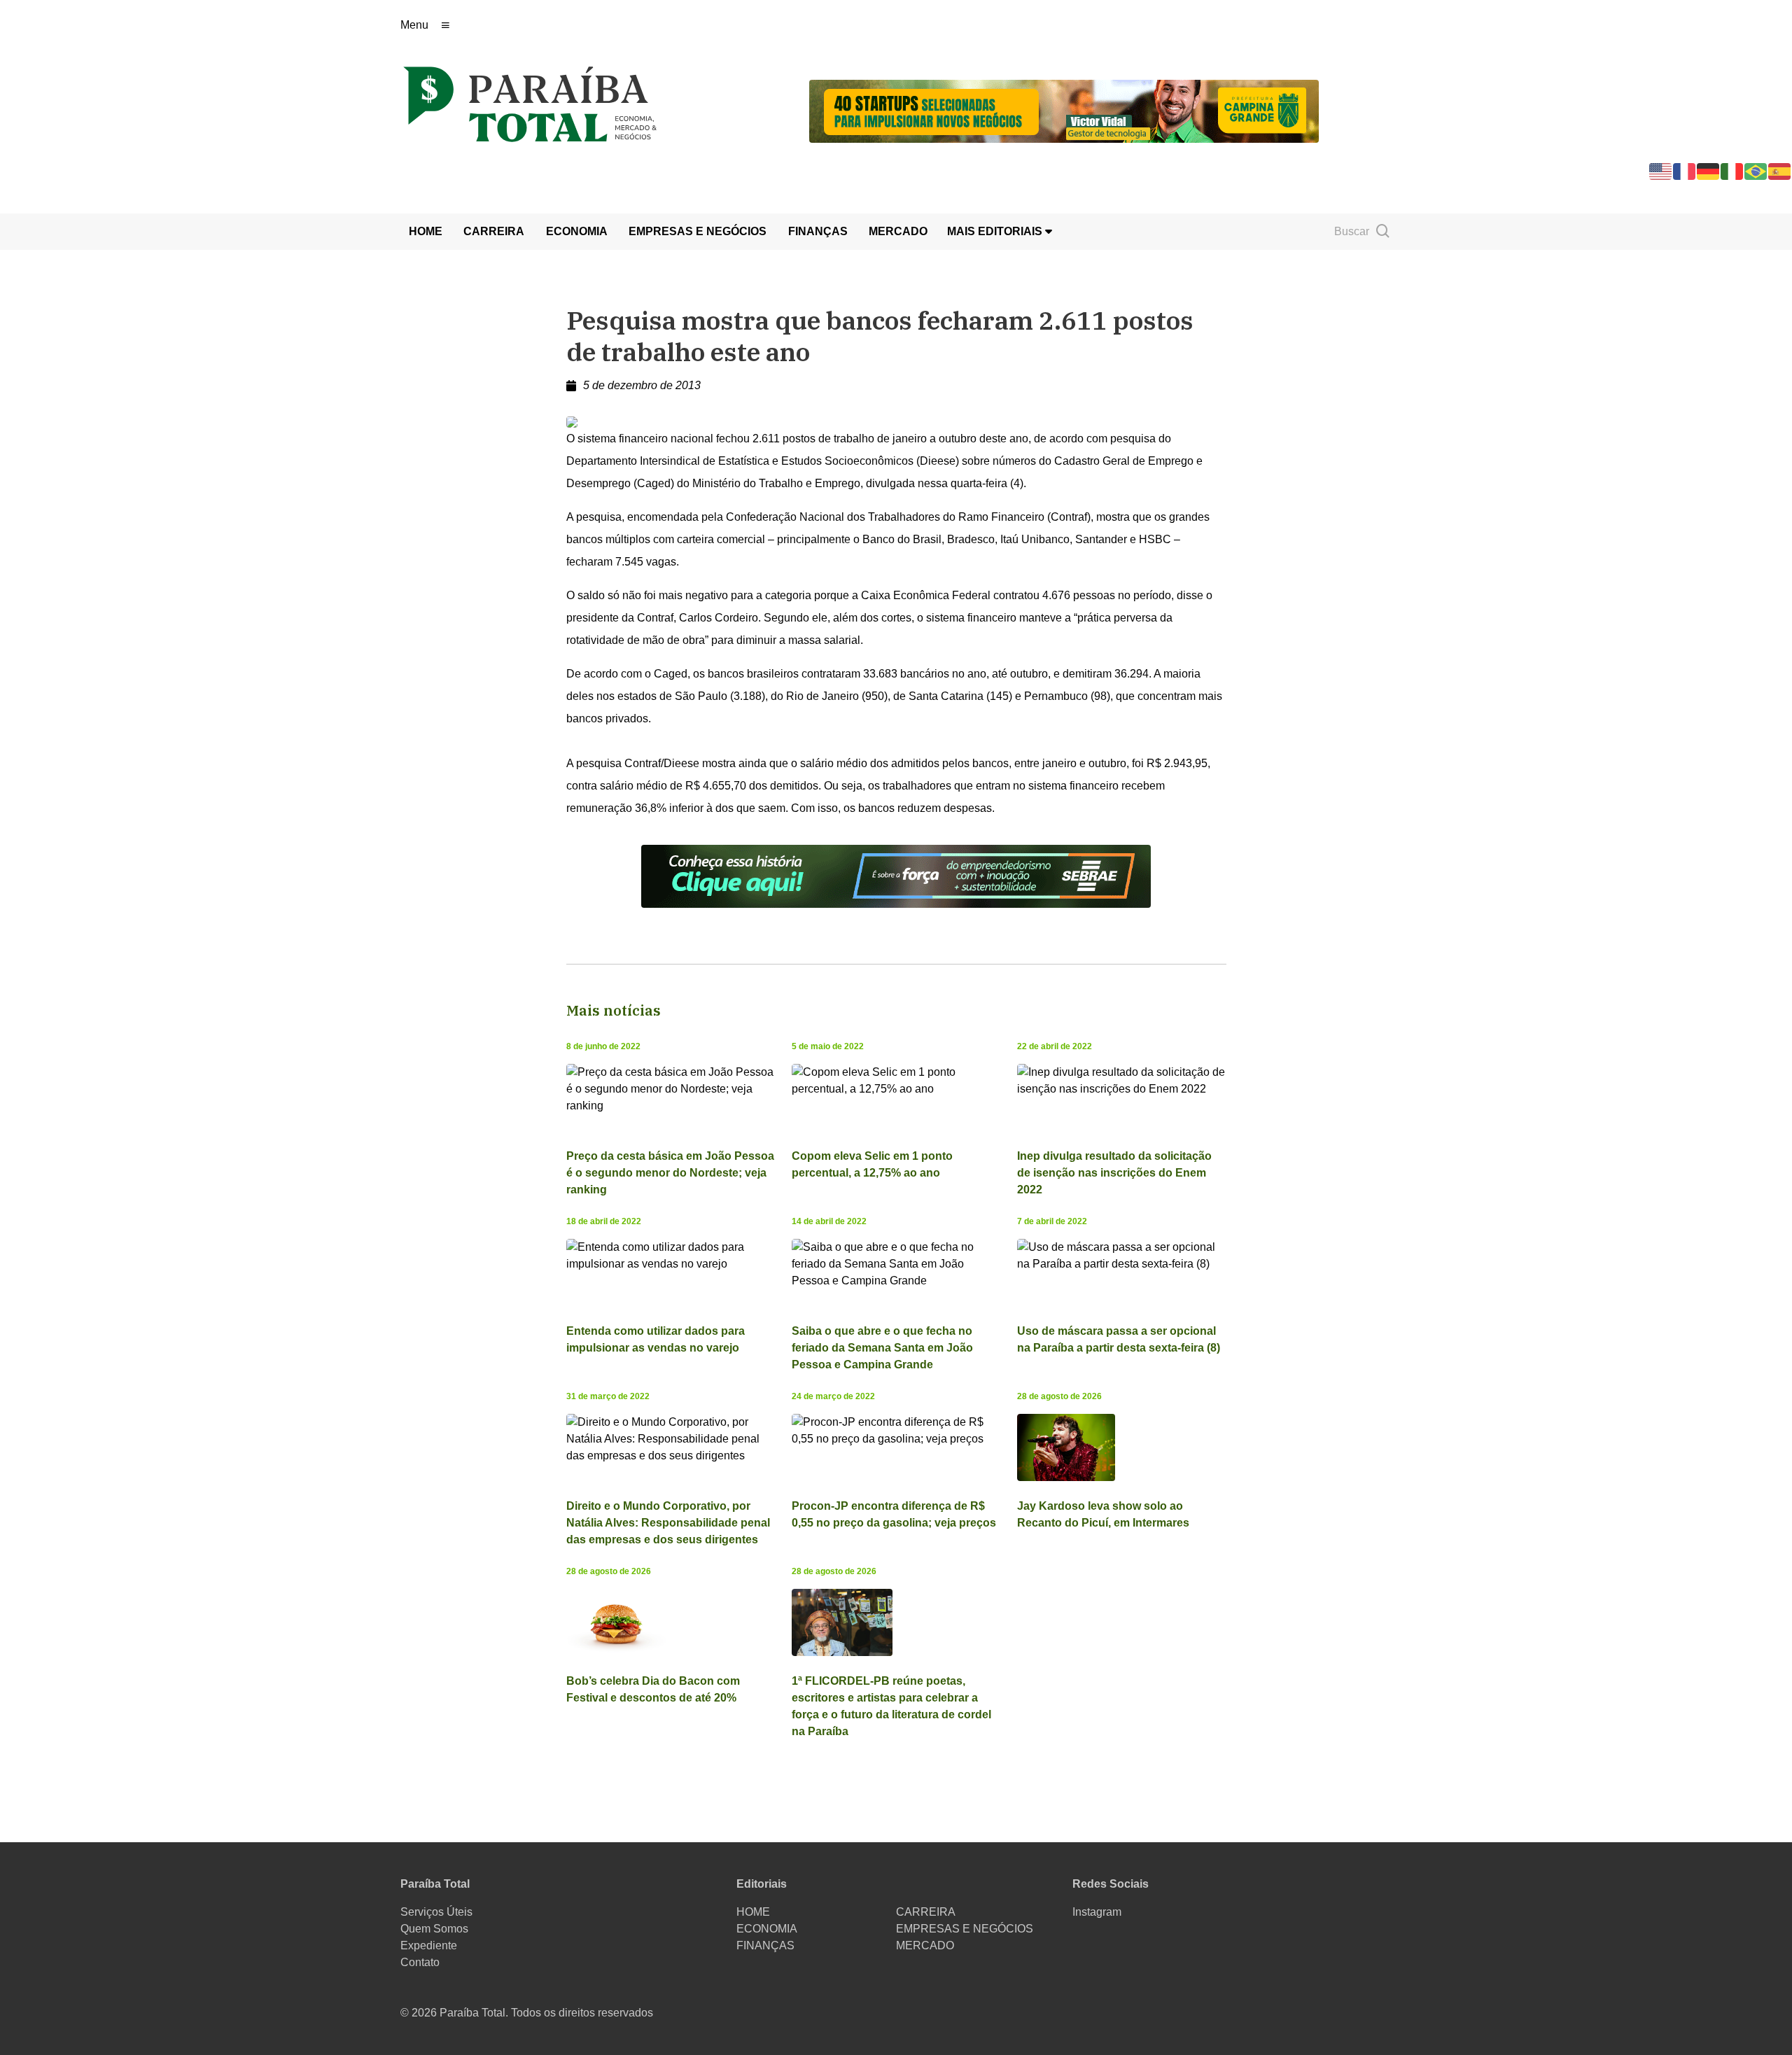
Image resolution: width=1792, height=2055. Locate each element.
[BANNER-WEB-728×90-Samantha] (896, 875)
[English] (1661, 170)
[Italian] (1732, 170)
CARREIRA (494, 231)
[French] (1685, 170)
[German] (1709, 170)
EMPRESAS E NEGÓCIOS (698, 231)
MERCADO (898, 231)
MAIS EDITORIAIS (996, 231)
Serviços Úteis (436, 1912)
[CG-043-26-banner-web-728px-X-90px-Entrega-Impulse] (1064, 110)
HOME (426, 231)
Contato (420, 1962)
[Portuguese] (1756, 170)
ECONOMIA (577, 231)
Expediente (429, 1945)
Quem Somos (434, 1929)
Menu (414, 25)
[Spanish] (1780, 170)
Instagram (1097, 1912)
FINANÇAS (818, 231)
